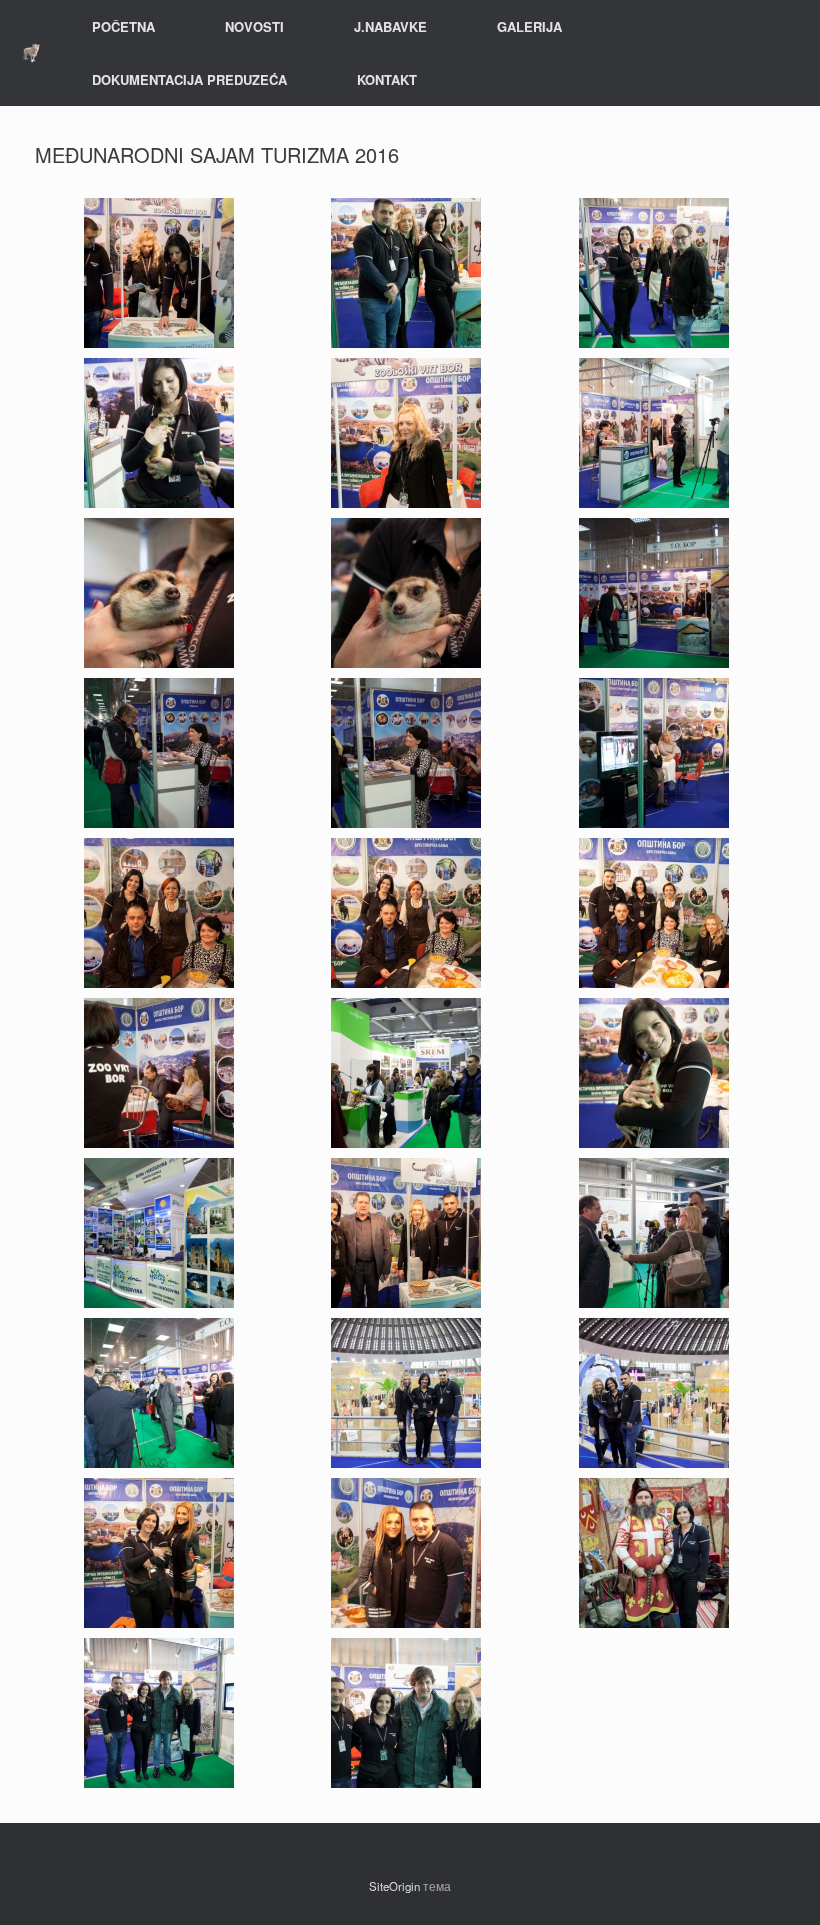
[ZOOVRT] (31, 53)
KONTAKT (387, 79)
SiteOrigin (394, 1886)
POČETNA (123, 26)
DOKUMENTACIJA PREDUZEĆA (189, 79)
